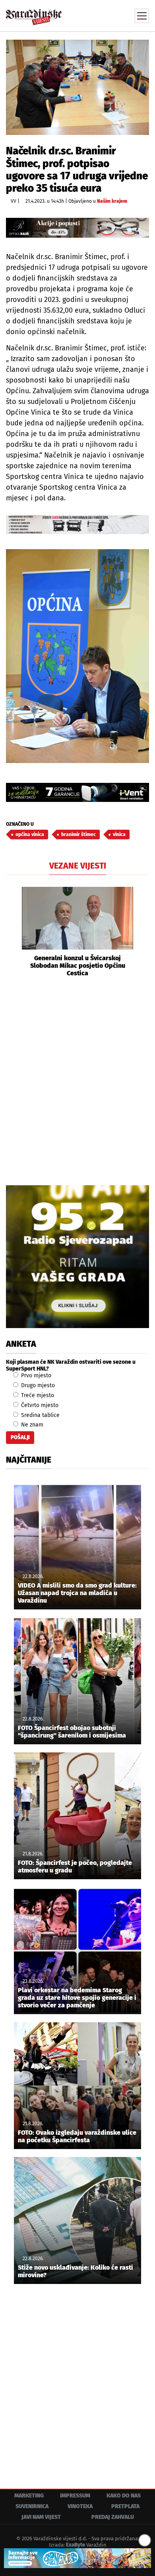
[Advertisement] (77, 1080)
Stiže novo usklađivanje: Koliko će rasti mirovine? (76, 2271)
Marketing (29, 2496)
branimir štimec (78, 834)
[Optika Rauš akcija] (77, 228)
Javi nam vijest (41, 2517)
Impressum (75, 2496)
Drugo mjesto (37, 1385)
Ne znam (31, 1425)
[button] (12, 932)
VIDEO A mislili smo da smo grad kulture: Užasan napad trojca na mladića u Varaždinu (77, 1593)
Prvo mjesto (35, 1375)
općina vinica (30, 834)
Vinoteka (80, 2506)
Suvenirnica (32, 2506)
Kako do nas (124, 2496)
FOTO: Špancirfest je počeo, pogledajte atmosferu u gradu (75, 1867)
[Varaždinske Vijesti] (34, 13)
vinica (119, 834)
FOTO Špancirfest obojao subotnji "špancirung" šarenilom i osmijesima (72, 1732)
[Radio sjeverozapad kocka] (77, 1257)
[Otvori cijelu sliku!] (77, 87)
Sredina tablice (40, 1415)
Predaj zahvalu (113, 2517)
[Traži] (89, 15)
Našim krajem (112, 201)
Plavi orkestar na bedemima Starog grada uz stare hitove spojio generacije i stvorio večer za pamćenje (77, 1998)
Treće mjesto (37, 1395)
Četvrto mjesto (39, 1405)
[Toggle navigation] (142, 16)
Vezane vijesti (78, 866)
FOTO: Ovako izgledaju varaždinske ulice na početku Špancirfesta (77, 2136)
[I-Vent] (77, 792)
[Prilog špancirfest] (77, 2558)
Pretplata (125, 2506)
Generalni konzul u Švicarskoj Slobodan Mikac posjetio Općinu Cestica (78, 966)
